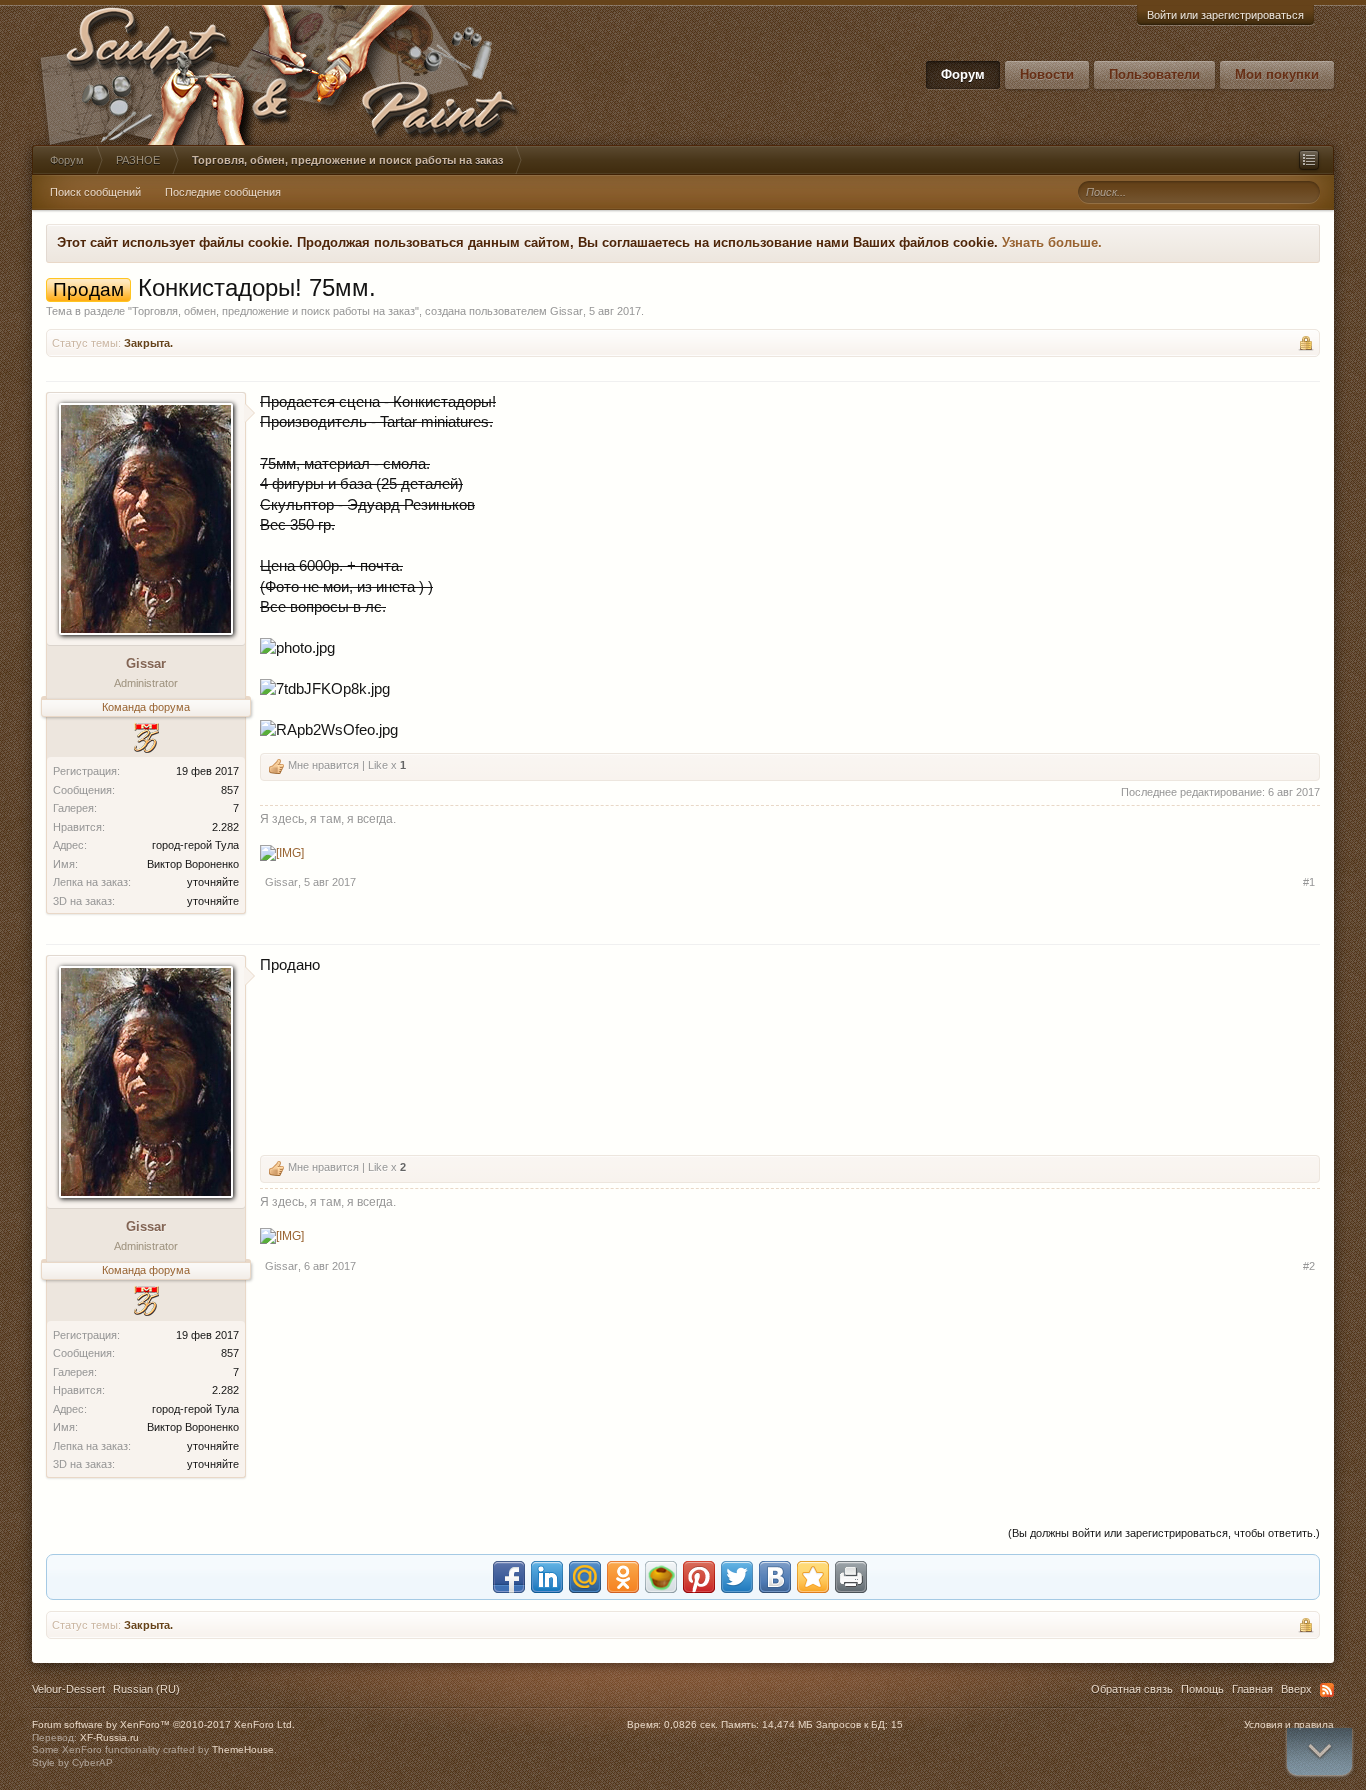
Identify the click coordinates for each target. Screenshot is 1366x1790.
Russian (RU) (146, 1689)
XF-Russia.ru (109, 1737)
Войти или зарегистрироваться (1225, 15)
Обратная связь (1132, 1689)
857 (230, 790)
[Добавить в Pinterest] (699, 1577)
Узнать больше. (1052, 242)
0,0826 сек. (691, 1724)
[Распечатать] (851, 1577)
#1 (1309, 882)
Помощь (1202, 1689)
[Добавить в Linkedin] (547, 1577)
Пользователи (1154, 74)
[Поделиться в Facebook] (509, 1577)
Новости (1047, 74)
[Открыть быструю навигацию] (1309, 160)
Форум (963, 74)
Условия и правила (1289, 1724)
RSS (1327, 1690)
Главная (1252, 1689)
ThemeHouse (243, 1749)
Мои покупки (1277, 74)
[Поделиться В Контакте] (775, 1577)
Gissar (566, 311)
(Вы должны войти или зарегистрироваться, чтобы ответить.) (1164, 1533)
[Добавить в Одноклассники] (623, 1577)
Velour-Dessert (68, 1689)
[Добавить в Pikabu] (661, 1577)
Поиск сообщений (95, 192)
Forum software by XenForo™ (163, 1724)
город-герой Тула (195, 845)
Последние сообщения (223, 192)
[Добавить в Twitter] (737, 1577)
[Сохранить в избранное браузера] (813, 1577)
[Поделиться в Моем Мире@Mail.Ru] (585, 1577)
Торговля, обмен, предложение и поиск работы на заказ (273, 311)
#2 (1309, 1266)
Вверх (1296, 1689)
